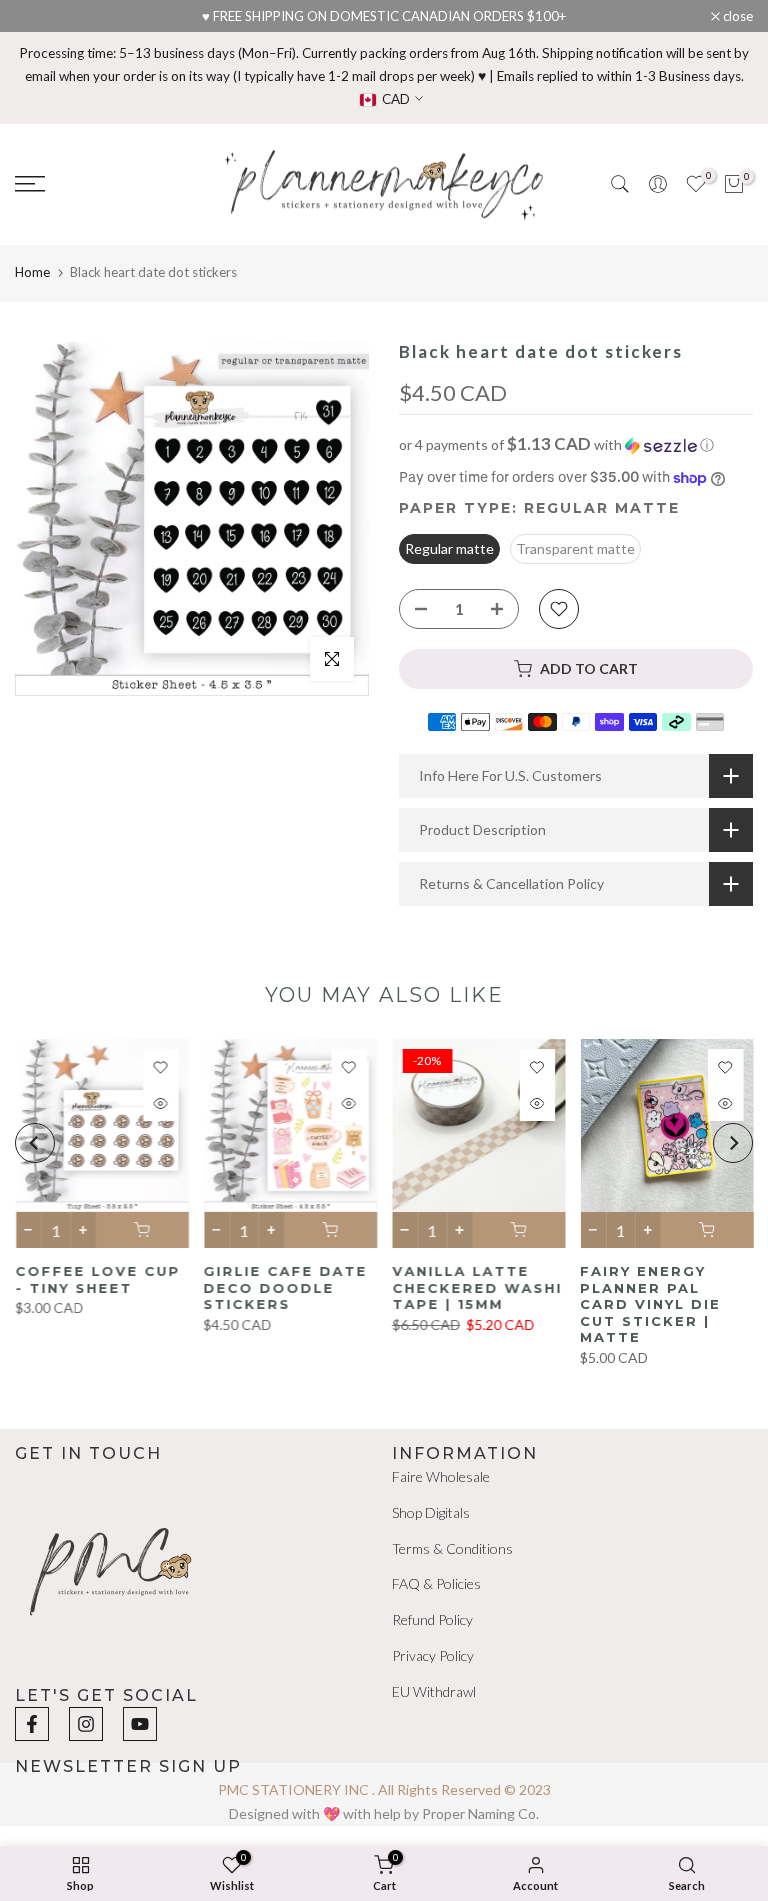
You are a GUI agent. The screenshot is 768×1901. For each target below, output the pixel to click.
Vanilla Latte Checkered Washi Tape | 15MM (477, 1287)
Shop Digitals (431, 1512)
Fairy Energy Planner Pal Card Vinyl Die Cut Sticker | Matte (650, 1304)
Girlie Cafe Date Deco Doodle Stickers (285, 1287)
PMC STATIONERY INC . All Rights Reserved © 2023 (384, 1789)
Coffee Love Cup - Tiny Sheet (97, 1279)
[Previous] (35, 1143)
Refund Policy (432, 1619)
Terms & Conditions (452, 1548)
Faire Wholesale (441, 1476)
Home (32, 272)
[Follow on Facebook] (32, 1724)
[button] (576, 445)
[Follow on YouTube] (140, 1724)
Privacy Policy (433, 1655)
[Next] (733, 1143)
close (40, 16)
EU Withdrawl (434, 1691)
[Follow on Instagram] (86, 1724)
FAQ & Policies (436, 1583)
